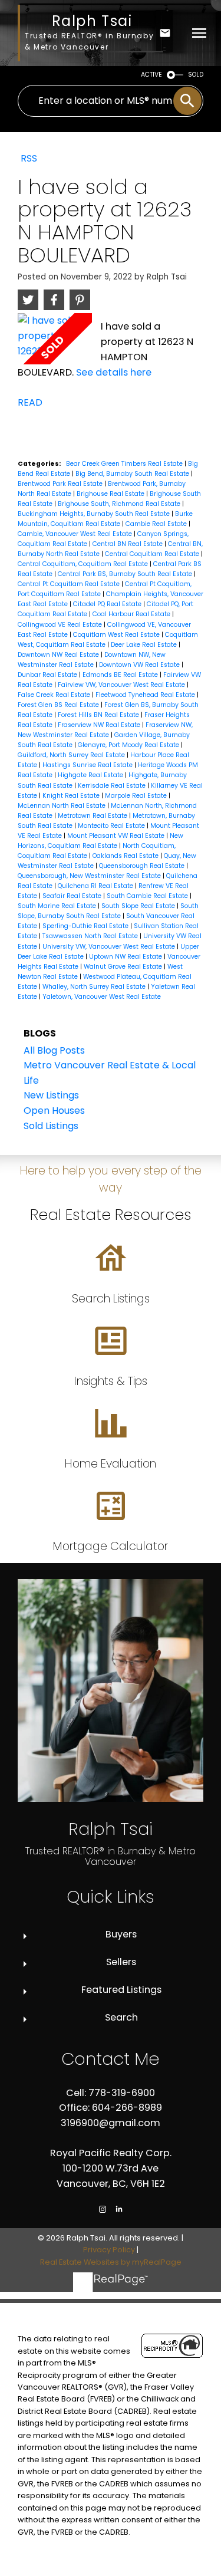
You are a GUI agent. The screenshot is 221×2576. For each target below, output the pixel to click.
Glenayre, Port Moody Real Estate (129, 745)
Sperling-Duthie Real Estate (86, 926)
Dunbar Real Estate (48, 675)
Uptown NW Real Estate (126, 957)
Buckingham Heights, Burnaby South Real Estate (95, 514)
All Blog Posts (54, 1050)
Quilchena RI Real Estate (96, 886)
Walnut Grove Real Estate (124, 967)
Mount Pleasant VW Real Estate (117, 836)
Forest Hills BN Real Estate (99, 715)
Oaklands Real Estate (126, 856)
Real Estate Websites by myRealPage (111, 2262)
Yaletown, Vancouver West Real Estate (102, 997)
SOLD (196, 75)
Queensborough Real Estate (143, 866)
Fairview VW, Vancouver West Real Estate (122, 685)
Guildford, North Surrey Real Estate (72, 755)
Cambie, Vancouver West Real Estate (76, 534)
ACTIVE (151, 75)
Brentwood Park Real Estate (61, 484)
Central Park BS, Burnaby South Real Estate (126, 574)
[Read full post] (55, 339)
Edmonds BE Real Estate (121, 675)
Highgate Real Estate (91, 775)
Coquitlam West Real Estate (117, 635)
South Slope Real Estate (139, 906)
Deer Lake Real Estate (145, 645)
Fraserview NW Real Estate (100, 725)
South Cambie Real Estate (148, 896)
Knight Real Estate (72, 796)
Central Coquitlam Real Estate (153, 554)
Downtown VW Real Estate (140, 665)
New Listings (51, 1095)
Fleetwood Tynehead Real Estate (146, 695)
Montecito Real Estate (112, 826)
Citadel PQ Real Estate (108, 604)
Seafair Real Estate (73, 896)
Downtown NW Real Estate (59, 655)
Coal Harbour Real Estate (132, 614)
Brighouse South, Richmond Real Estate (120, 504)
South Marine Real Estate (58, 906)
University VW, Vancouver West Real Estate (110, 947)
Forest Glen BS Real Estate (59, 705)
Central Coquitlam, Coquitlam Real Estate (84, 564)
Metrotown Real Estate (93, 816)
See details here (114, 372)
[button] (103, 2209)
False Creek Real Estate (55, 695)
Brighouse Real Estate (111, 494)
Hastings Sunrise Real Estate (88, 765)
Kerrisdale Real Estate (113, 786)
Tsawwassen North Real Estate (91, 936)
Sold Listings (51, 1126)
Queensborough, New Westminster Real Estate (90, 876)
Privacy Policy (109, 2250)
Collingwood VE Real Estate (61, 625)
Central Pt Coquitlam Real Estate (70, 584)
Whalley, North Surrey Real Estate (95, 987)
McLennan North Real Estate (62, 806)
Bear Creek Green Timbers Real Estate (125, 464)
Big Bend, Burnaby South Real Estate (133, 474)
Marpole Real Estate (137, 796)
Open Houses (54, 1111)
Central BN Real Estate (128, 544)
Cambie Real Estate (157, 524)
